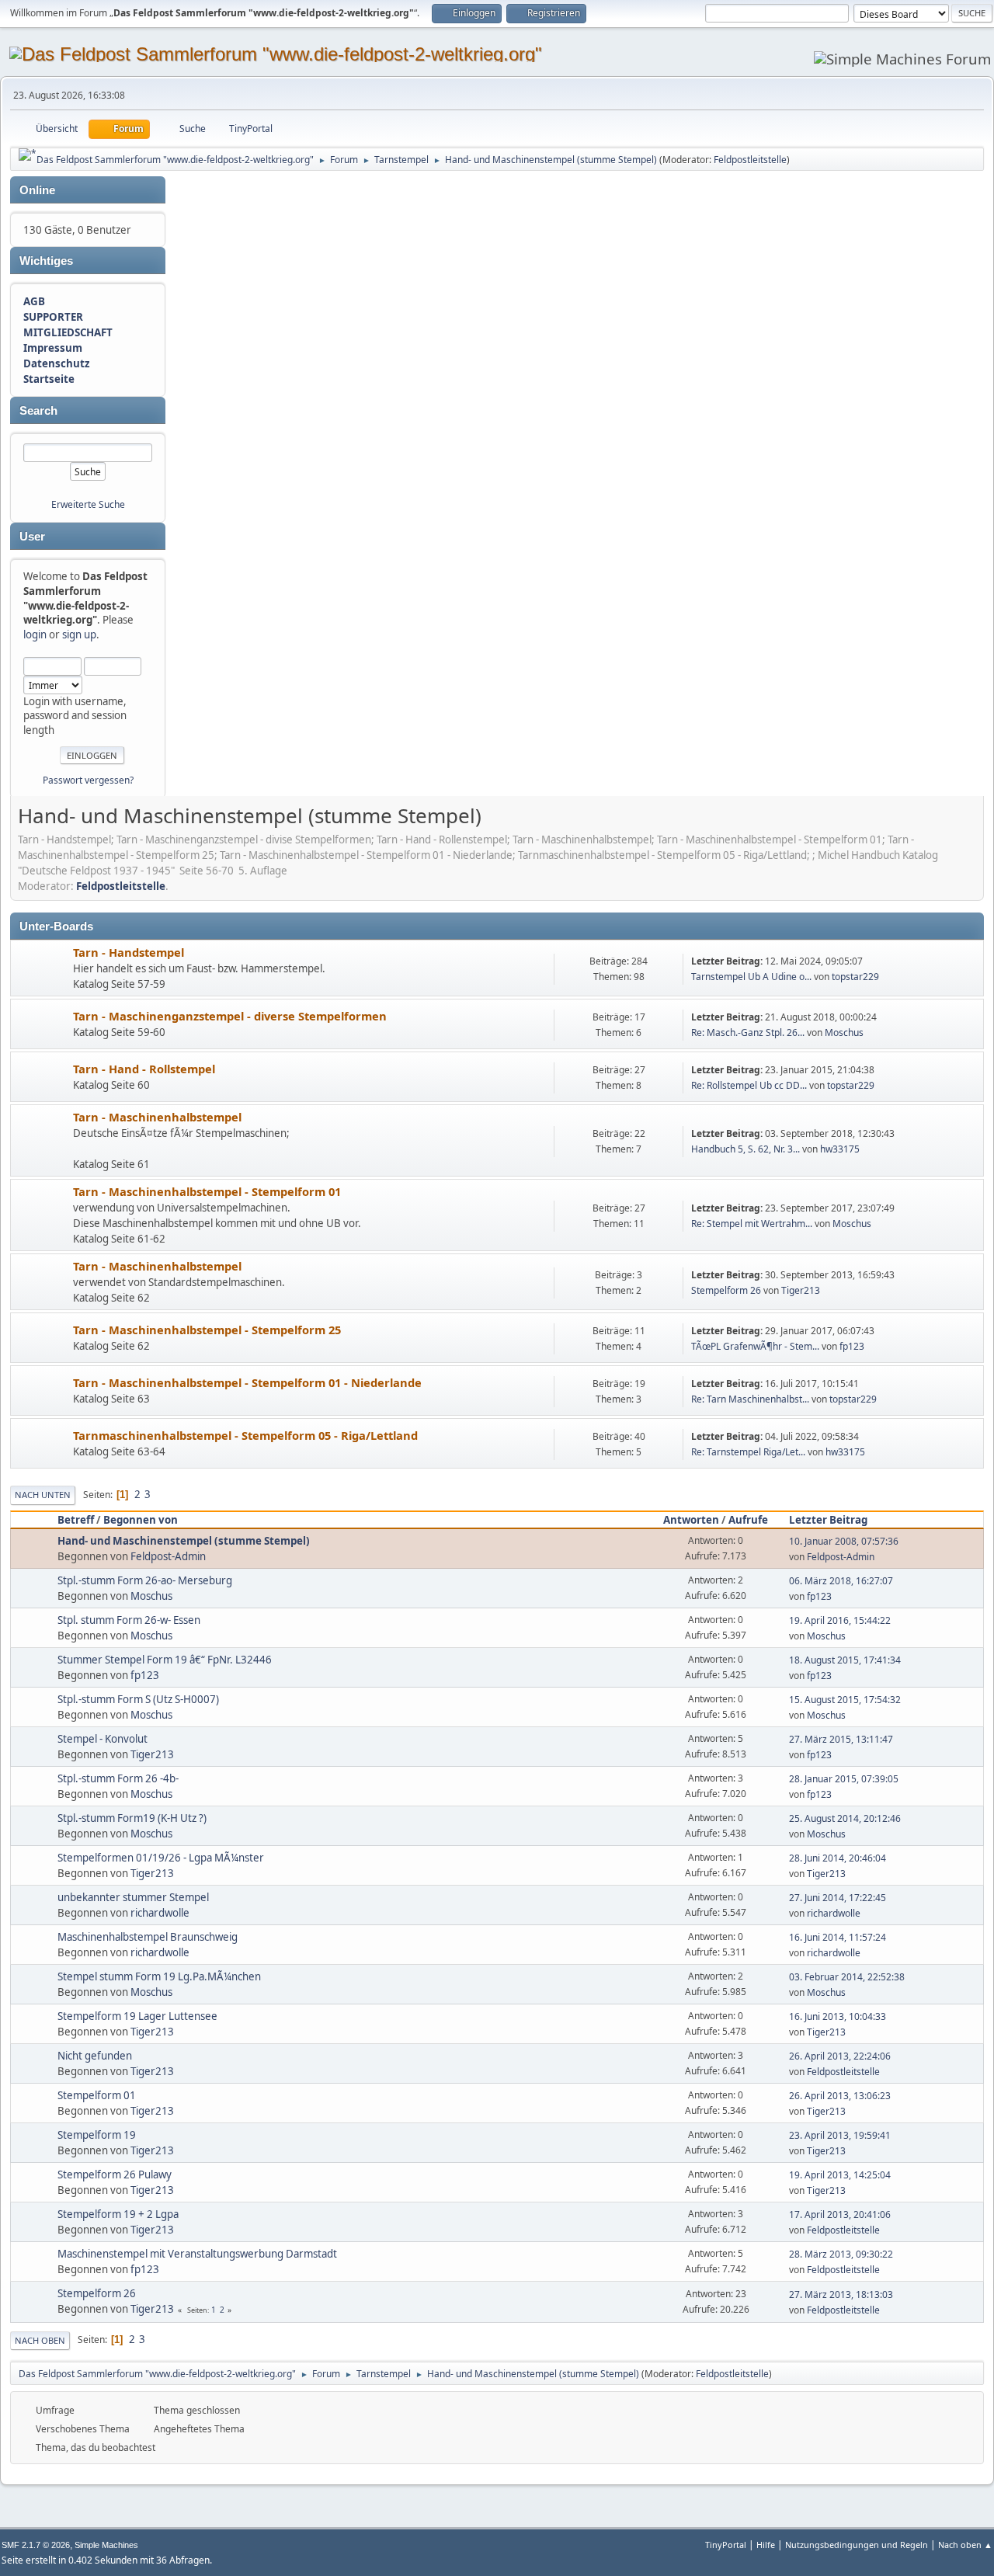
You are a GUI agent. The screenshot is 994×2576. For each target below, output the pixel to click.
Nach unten (43, 1495)
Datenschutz (57, 363)
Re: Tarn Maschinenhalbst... (750, 1399)
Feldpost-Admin (168, 1556)
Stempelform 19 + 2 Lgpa (118, 2214)
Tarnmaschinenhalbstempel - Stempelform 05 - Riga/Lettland (245, 1435)
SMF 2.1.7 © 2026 (36, 2545)
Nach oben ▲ (965, 2545)
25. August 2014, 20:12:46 (845, 1818)
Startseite (49, 379)
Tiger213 (801, 1290)
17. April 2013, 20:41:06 (840, 2214)
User (32, 537)
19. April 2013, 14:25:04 (840, 2175)
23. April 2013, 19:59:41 (840, 2135)
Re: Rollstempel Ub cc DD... (749, 1085)
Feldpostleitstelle (750, 160)
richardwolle (160, 1913)
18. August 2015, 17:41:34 (845, 1660)
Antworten (691, 1520)
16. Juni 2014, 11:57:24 (838, 1937)
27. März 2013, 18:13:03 (841, 2294)
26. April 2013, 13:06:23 (840, 2096)
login (35, 634)
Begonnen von (141, 1520)
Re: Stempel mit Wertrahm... (752, 1224)
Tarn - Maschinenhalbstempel (157, 1117)
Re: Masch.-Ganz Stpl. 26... (748, 1032)
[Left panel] (28, 155)
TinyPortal (726, 2545)
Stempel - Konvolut (103, 1739)
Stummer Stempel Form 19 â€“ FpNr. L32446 (165, 1660)
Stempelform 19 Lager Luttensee (137, 2016)
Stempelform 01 (97, 2095)
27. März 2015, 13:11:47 (841, 1739)
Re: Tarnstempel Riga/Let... (748, 1452)
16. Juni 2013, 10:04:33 (838, 2016)
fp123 (852, 1346)
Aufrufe (748, 1520)
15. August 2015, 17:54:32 (845, 1700)
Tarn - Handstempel (129, 952)
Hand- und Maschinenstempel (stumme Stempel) (184, 1541)
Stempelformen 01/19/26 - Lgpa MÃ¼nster (161, 1858)
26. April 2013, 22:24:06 (840, 2056)
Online (37, 190)
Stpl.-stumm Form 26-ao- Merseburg (145, 1580)
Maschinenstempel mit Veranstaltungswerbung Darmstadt (197, 2254)
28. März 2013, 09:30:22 (841, 2254)
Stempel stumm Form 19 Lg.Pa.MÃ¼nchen (159, 1976)
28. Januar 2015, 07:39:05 (844, 1779)
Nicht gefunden (95, 2056)
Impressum (53, 348)
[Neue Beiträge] (42, 970)
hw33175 (840, 1149)
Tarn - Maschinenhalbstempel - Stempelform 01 (207, 1191)
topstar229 (855, 977)
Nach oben (40, 2340)
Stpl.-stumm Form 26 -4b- (118, 1778)
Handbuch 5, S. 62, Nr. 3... (745, 1149)
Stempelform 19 (97, 2135)
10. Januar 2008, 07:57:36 (844, 1541)
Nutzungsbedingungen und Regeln (857, 2545)
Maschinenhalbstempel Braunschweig (148, 1937)
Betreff (76, 1520)
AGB (34, 301)
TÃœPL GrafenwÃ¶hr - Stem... (755, 1346)
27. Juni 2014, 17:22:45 (838, 1898)
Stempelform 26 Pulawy (115, 2174)
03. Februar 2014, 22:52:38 (847, 1977)
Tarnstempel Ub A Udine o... (751, 977)
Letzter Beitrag (828, 1520)
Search (38, 411)
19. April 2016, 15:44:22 (840, 1620)
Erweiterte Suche (88, 504)
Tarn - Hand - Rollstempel (144, 1069)
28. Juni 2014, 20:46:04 (838, 1858)
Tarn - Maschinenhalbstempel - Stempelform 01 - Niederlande (247, 1382)
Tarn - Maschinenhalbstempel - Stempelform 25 (207, 1330)
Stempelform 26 (726, 1290)
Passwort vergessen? (88, 780)
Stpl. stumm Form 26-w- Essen (129, 1620)
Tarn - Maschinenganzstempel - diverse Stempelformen (230, 1016)
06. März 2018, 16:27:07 (841, 1581)
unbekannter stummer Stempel (133, 1897)
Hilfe (766, 2545)
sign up (79, 634)
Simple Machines (106, 2545)
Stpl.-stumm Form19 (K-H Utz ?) (132, 1818)
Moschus (844, 1032)
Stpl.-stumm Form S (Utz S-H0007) (138, 1699)
